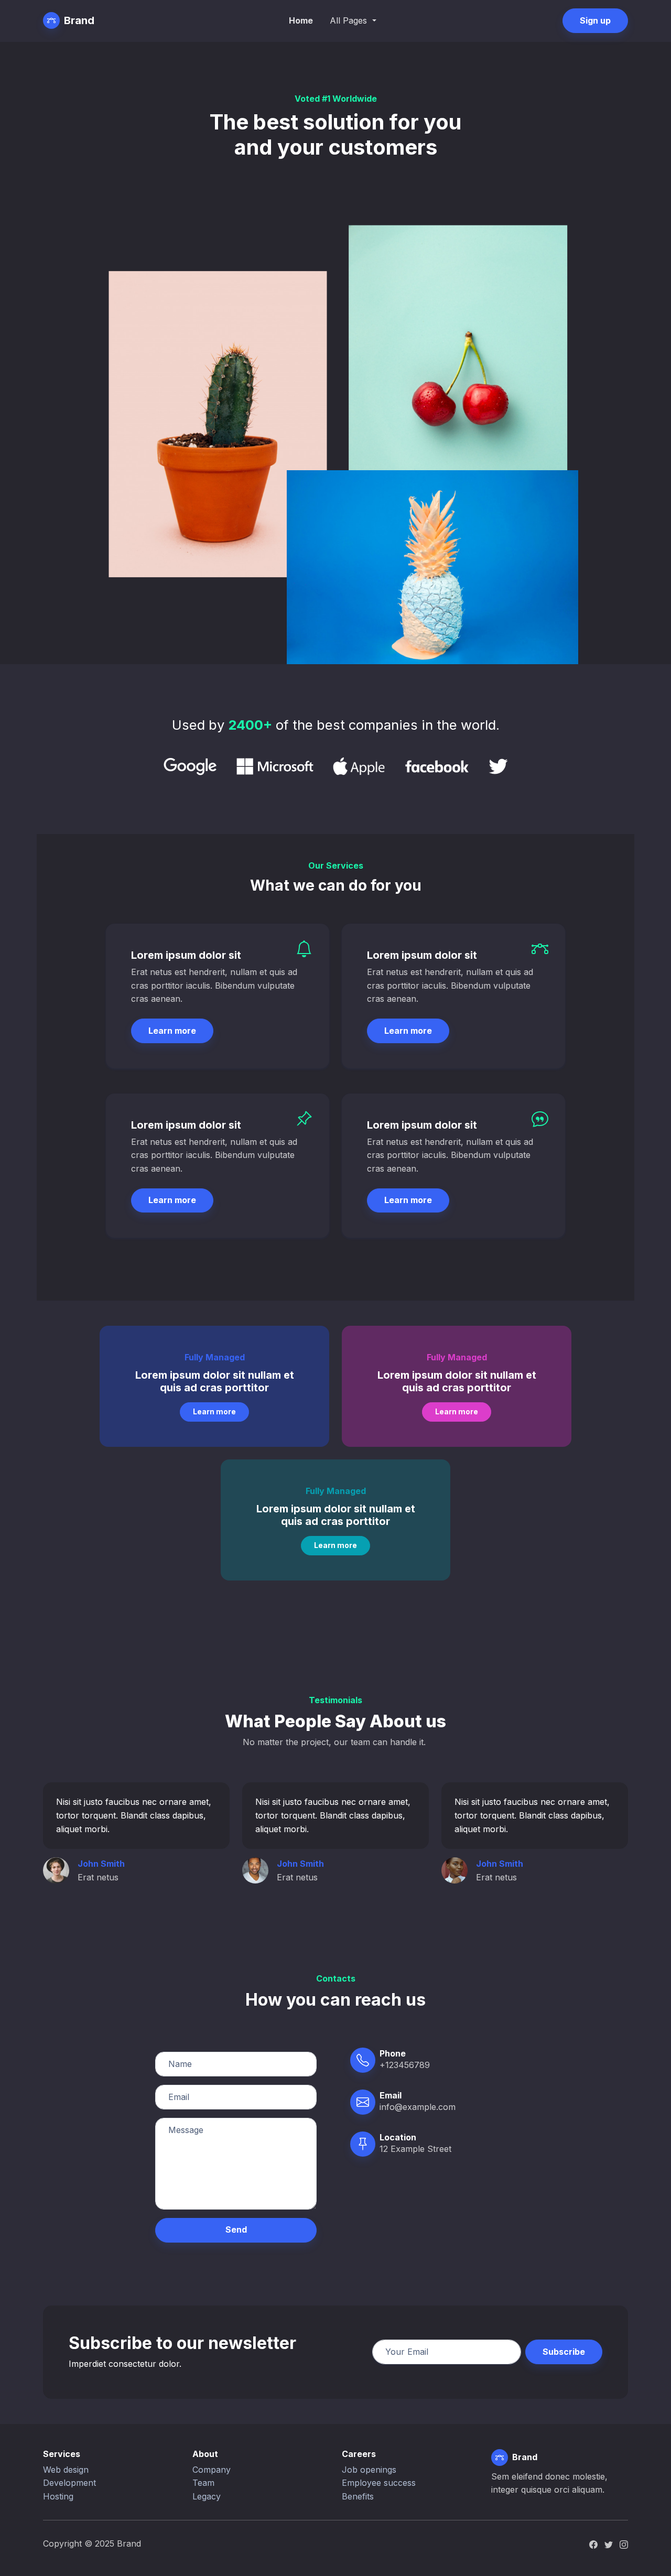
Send (236, 2229)
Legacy (207, 2496)
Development (69, 2483)
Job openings (369, 2470)
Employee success (379, 2483)
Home (301, 20)
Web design (66, 2470)
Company (212, 2470)
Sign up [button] (595, 20)
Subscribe (564, 2352)
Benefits (358, 2496)
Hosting (58, 2496)
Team (203, 2483)
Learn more (172, 1031)
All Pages (350, 20)
